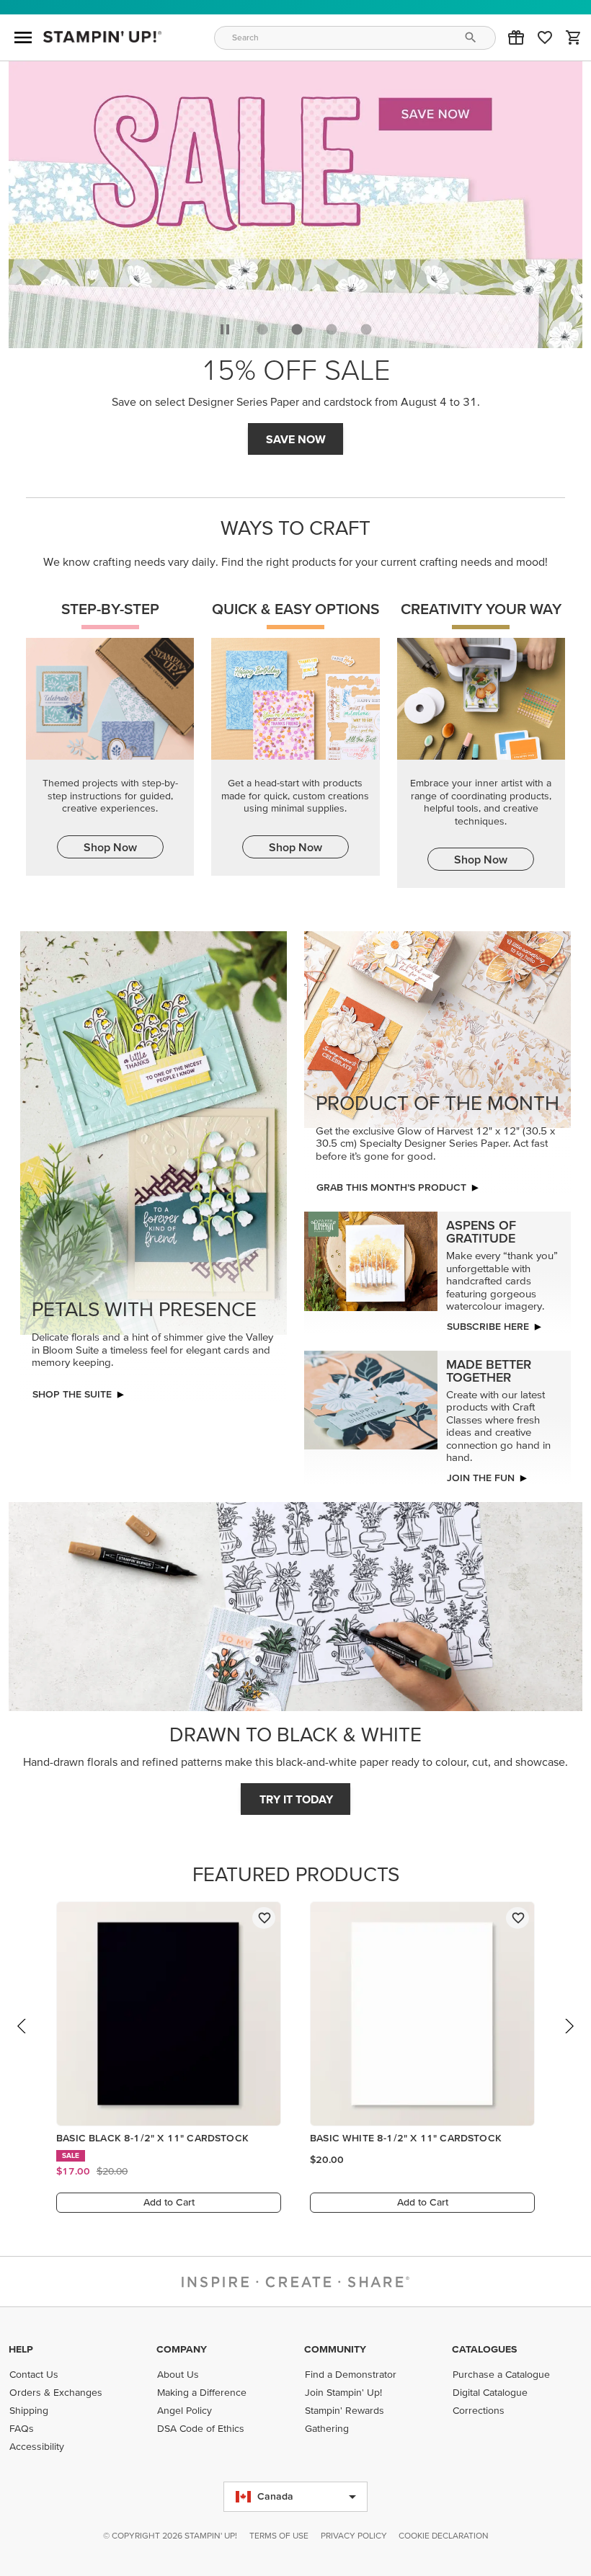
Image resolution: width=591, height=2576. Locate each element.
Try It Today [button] (296, 1799)
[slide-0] (262, 329)
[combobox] (355, 38)
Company (182, 2349)
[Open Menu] (23, 37)
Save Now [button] (296, 439)
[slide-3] (366, 329)
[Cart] (574, 37)
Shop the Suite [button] (72, 1394)
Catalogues (484, 2349)
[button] (516, 37)
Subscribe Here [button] (488, 1326)
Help (21, 2349)
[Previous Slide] (22, 2040)
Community (335, 2349)
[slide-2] (332, 329)
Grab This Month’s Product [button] (391, 1187)
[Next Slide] (569, 2040)
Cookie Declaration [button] (444, 2535)
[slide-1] (297, 329)
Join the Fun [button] (481, 1478)
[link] (545, 37)
